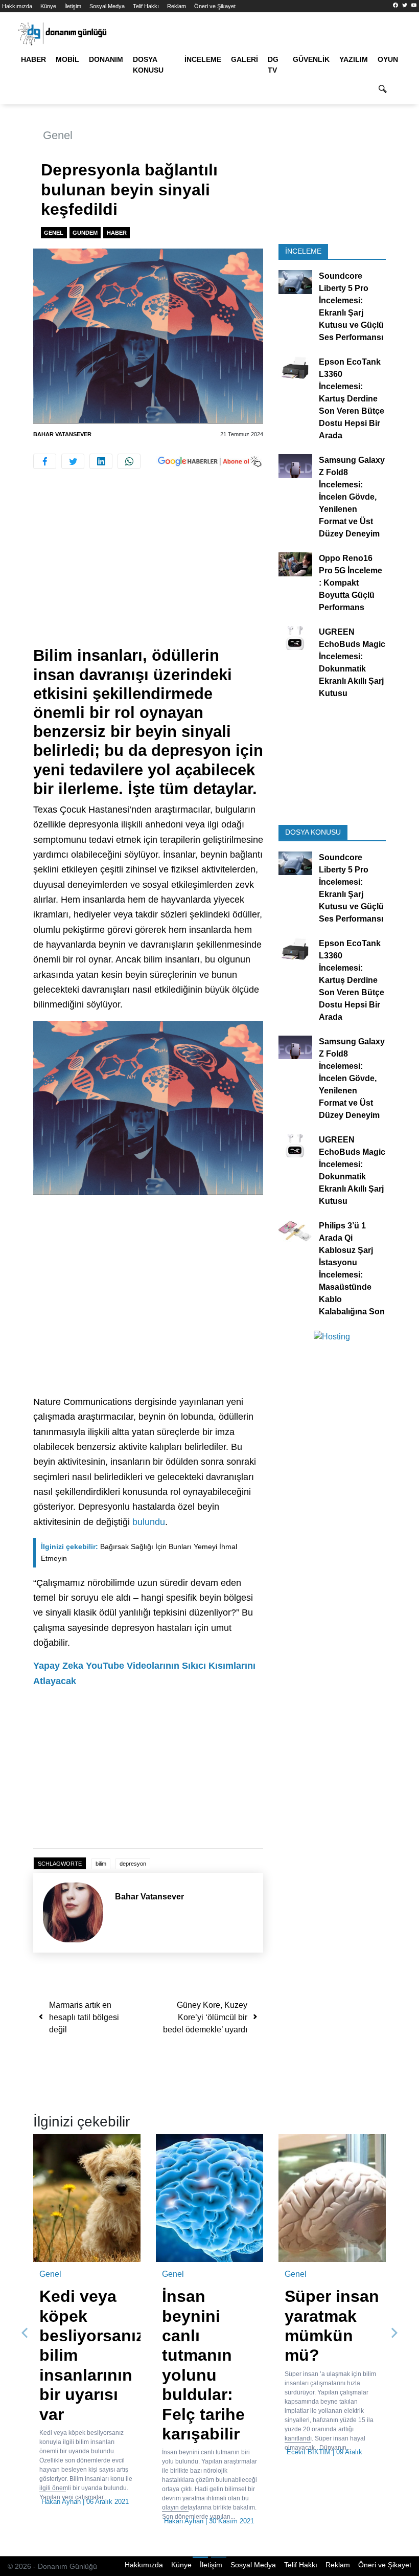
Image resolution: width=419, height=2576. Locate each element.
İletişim (73, 6)
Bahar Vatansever (62, 434)
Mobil (67, 59)
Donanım (106, 59)
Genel (58, 135)
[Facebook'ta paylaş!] (45, 461)
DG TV (273, 65)
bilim (101, 1864)
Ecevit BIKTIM (309, 2452)
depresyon (133, 1864)
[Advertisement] (148, 570)
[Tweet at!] (73, 461)
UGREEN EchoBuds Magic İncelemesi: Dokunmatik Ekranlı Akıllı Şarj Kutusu (352, 663)
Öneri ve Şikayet (215, 6)
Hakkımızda (17, 6)
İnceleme (203, 59)
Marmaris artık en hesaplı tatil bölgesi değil (84, 2017)
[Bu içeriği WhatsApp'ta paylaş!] (129, 461)
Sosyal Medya (107, 6)
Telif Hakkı (146, 6)
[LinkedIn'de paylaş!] (101, 461)
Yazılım (354, 59)
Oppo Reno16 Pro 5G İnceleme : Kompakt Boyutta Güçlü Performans (351, 583)
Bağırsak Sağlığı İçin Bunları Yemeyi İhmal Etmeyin (139, 1552)
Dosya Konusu (148, 65)
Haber (33, 59)
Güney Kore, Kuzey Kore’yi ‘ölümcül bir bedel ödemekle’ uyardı (205, 2017)
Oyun (388, 59)
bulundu (149, 1522)
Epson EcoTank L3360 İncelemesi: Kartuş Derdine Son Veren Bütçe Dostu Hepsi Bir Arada (352, 399)
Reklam (177, 6)
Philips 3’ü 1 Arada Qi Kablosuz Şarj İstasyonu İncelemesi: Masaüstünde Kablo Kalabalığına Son (352, 1268)
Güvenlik (311, 59)
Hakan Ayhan (61, 2502)
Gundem (85, 233)
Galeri (245, 59)
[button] (25, 2333)
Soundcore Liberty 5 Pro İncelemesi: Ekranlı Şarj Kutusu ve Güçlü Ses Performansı (351, 307)
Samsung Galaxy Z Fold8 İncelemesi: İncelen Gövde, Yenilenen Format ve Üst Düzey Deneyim (352, 497)
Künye (48, 6)
